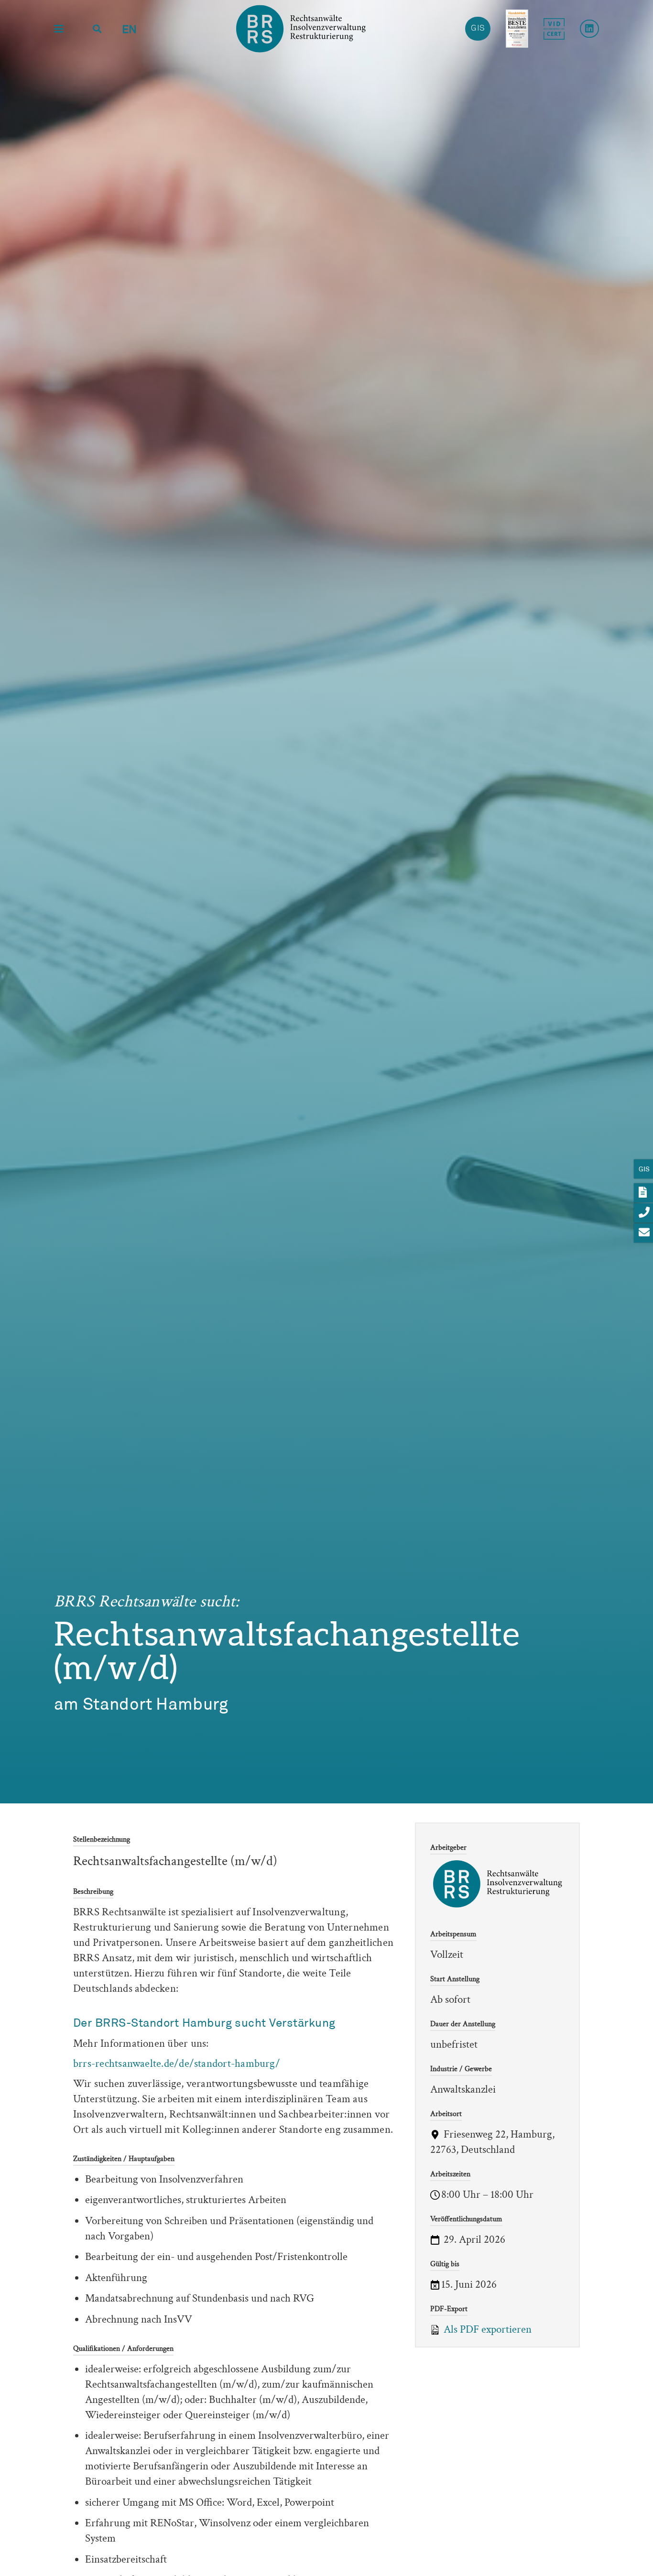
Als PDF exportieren (486, 2329)
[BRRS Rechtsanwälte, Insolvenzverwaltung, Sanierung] (301, 29)
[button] (59, 29)
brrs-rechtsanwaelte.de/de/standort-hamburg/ (177, 2063)
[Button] (589, 29)
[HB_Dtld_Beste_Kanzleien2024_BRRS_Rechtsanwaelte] (517, 29)
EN (129, 30)
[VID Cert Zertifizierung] (554, 29)
